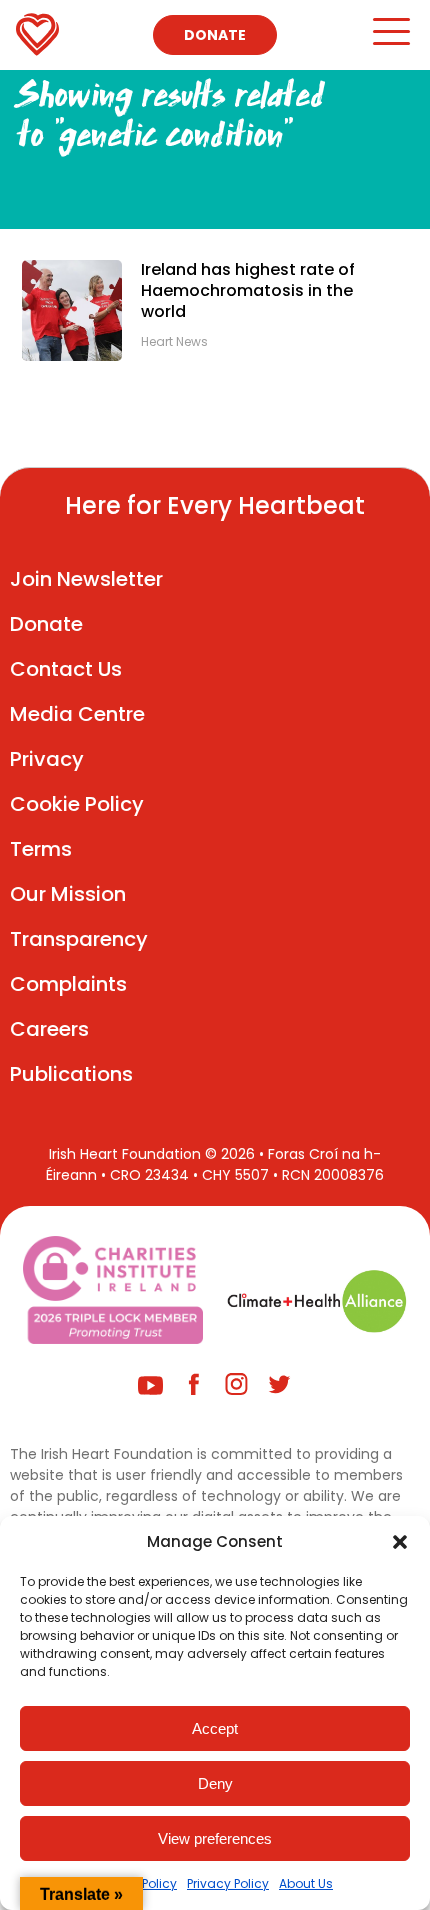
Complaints (68, 984)
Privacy (47, 759)
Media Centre (77, 714)
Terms (41, 849)
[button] (400, 1542)
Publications (71, 1074)
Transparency (79, 939)
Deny (215, 1783)
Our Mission (68, 894)
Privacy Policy (228, 1883)
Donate (215, 35)
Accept (215, 1728)
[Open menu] (390, 40)
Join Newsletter (86, 579)
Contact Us (66, 669)
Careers (49, 1029)
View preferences (215, 1838)
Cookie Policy (77, 804)
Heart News (174, 342)
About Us (306, 1883)
